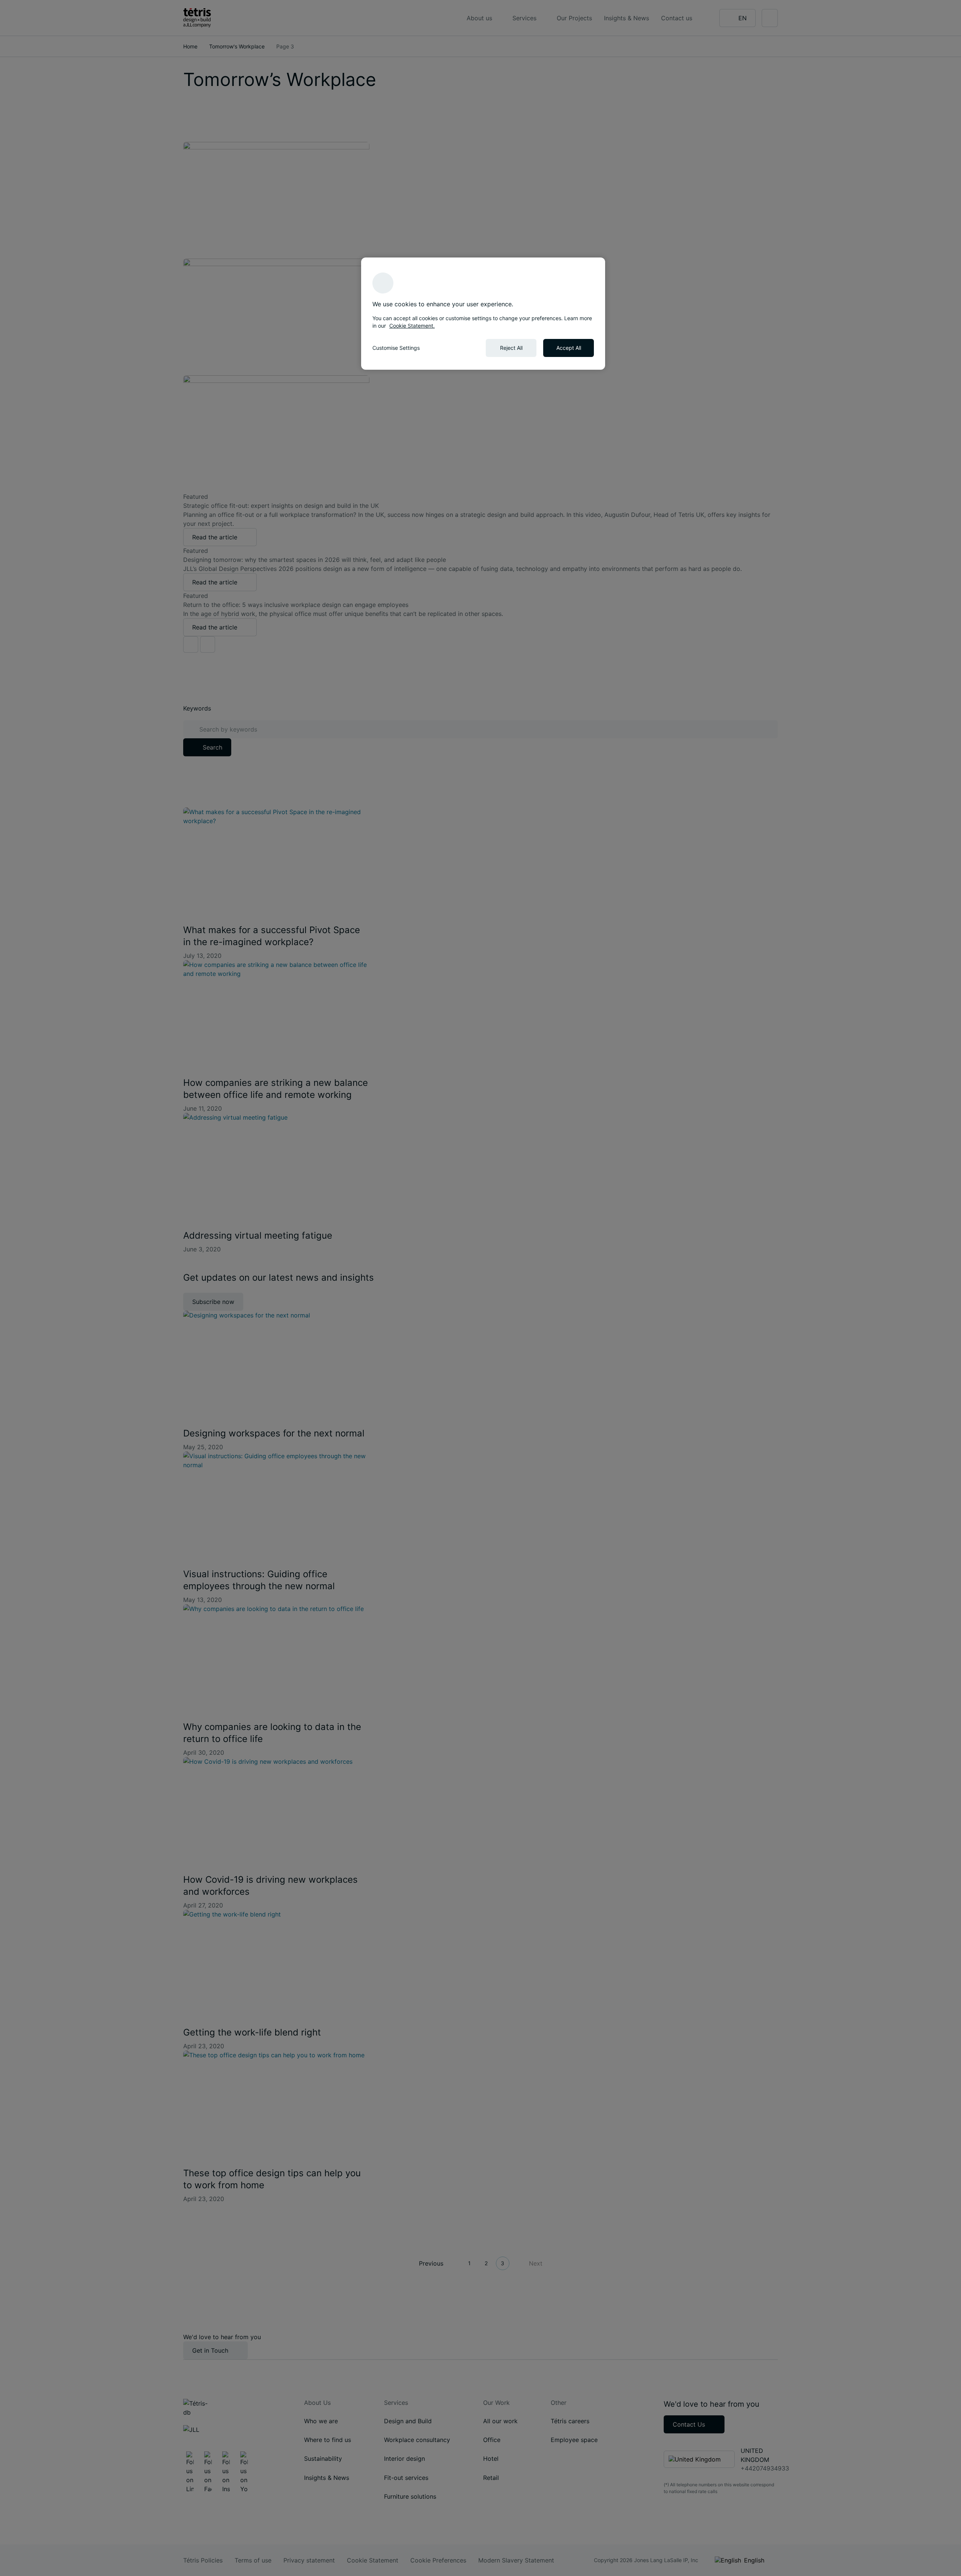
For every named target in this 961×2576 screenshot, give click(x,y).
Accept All (569, 348)
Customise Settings (396, 348)
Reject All (511, 348)
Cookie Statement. (412, 326)
